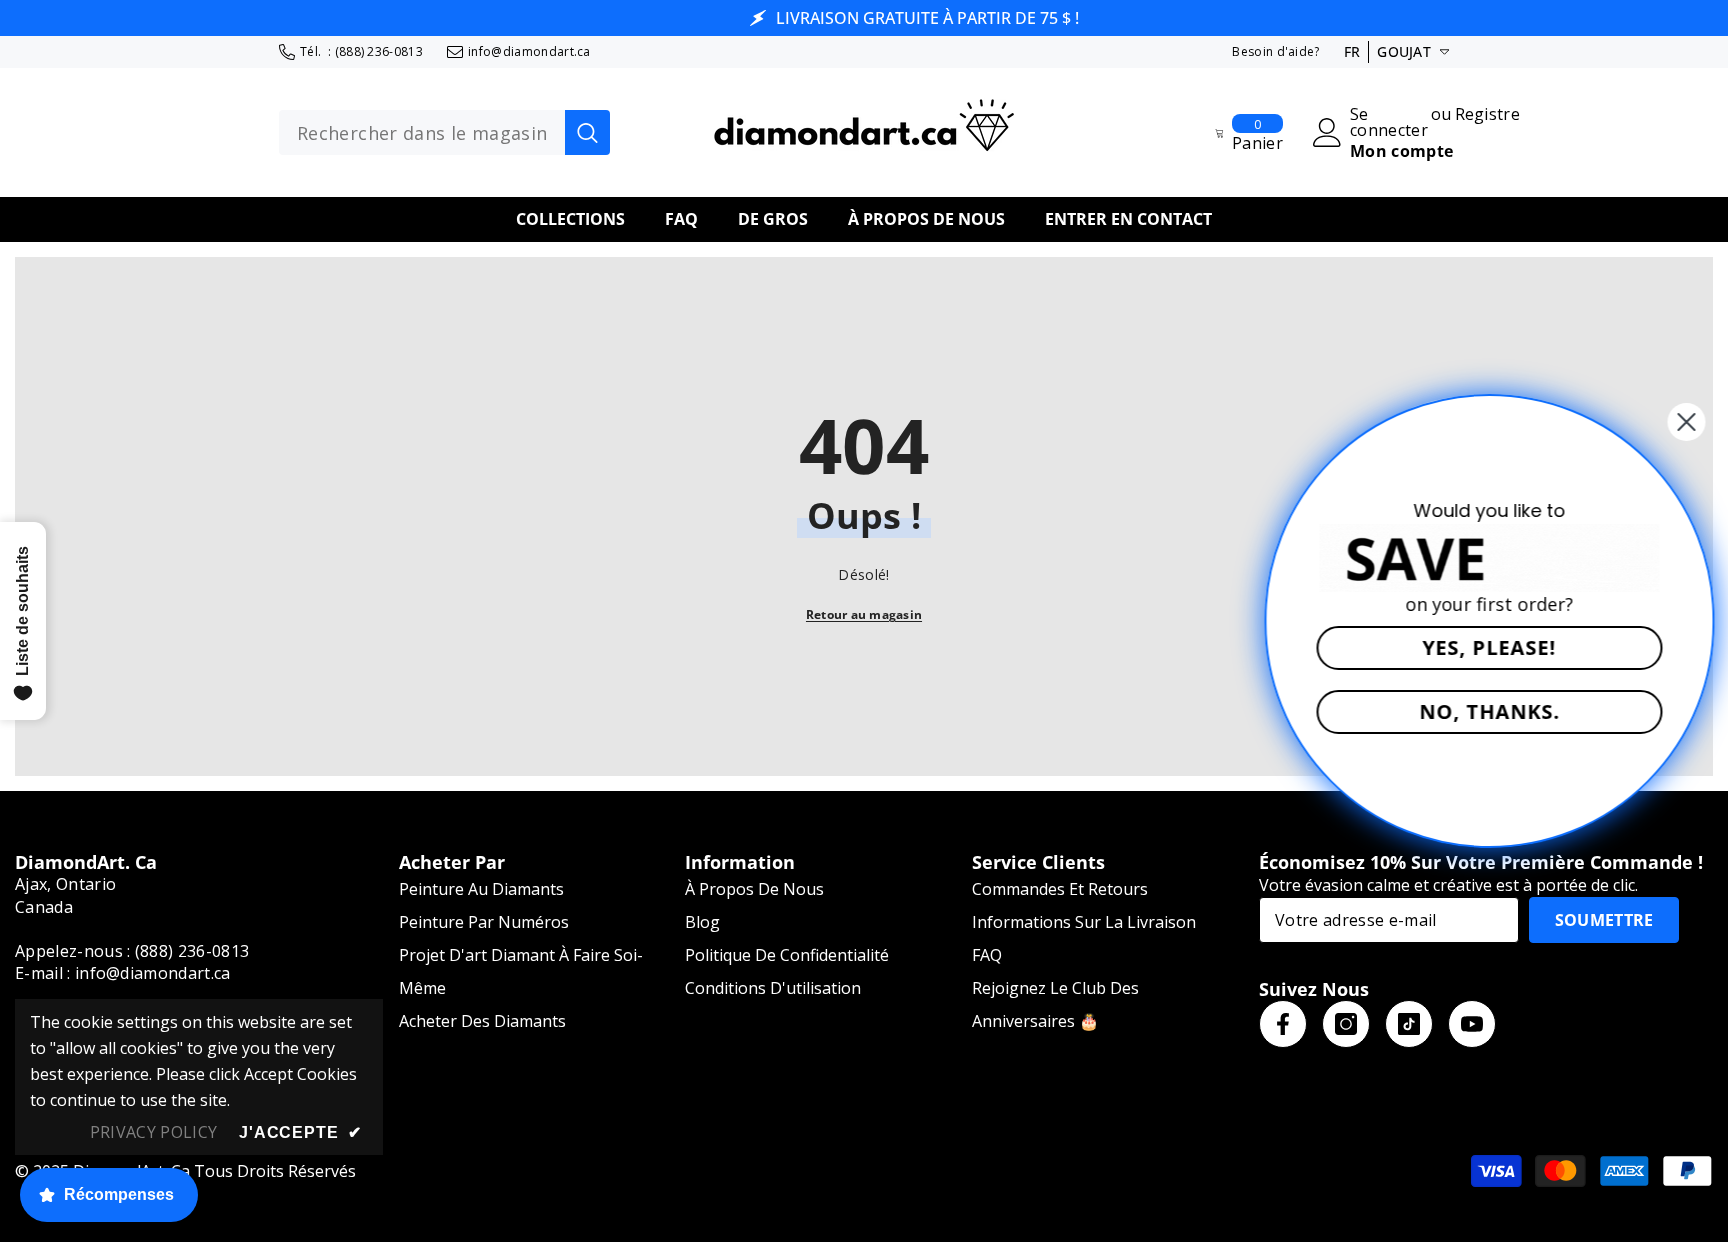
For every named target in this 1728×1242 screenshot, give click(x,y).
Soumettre (1604, 920)
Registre (1488, 115)
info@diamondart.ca (529, 51)
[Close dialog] (1680, 422)
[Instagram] (1346, 1024)
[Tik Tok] (1409, 1024)
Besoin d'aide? (1275, 51)
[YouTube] (1472, 1024)
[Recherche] (444, 133)
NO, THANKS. (1483, 711)
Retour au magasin (864, 614)
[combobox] (422, 133)
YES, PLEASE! (1483, 647)
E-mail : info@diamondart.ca (123, 973)
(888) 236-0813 (379, 51)
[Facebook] (1283, 1024)
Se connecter (1389, 122)
